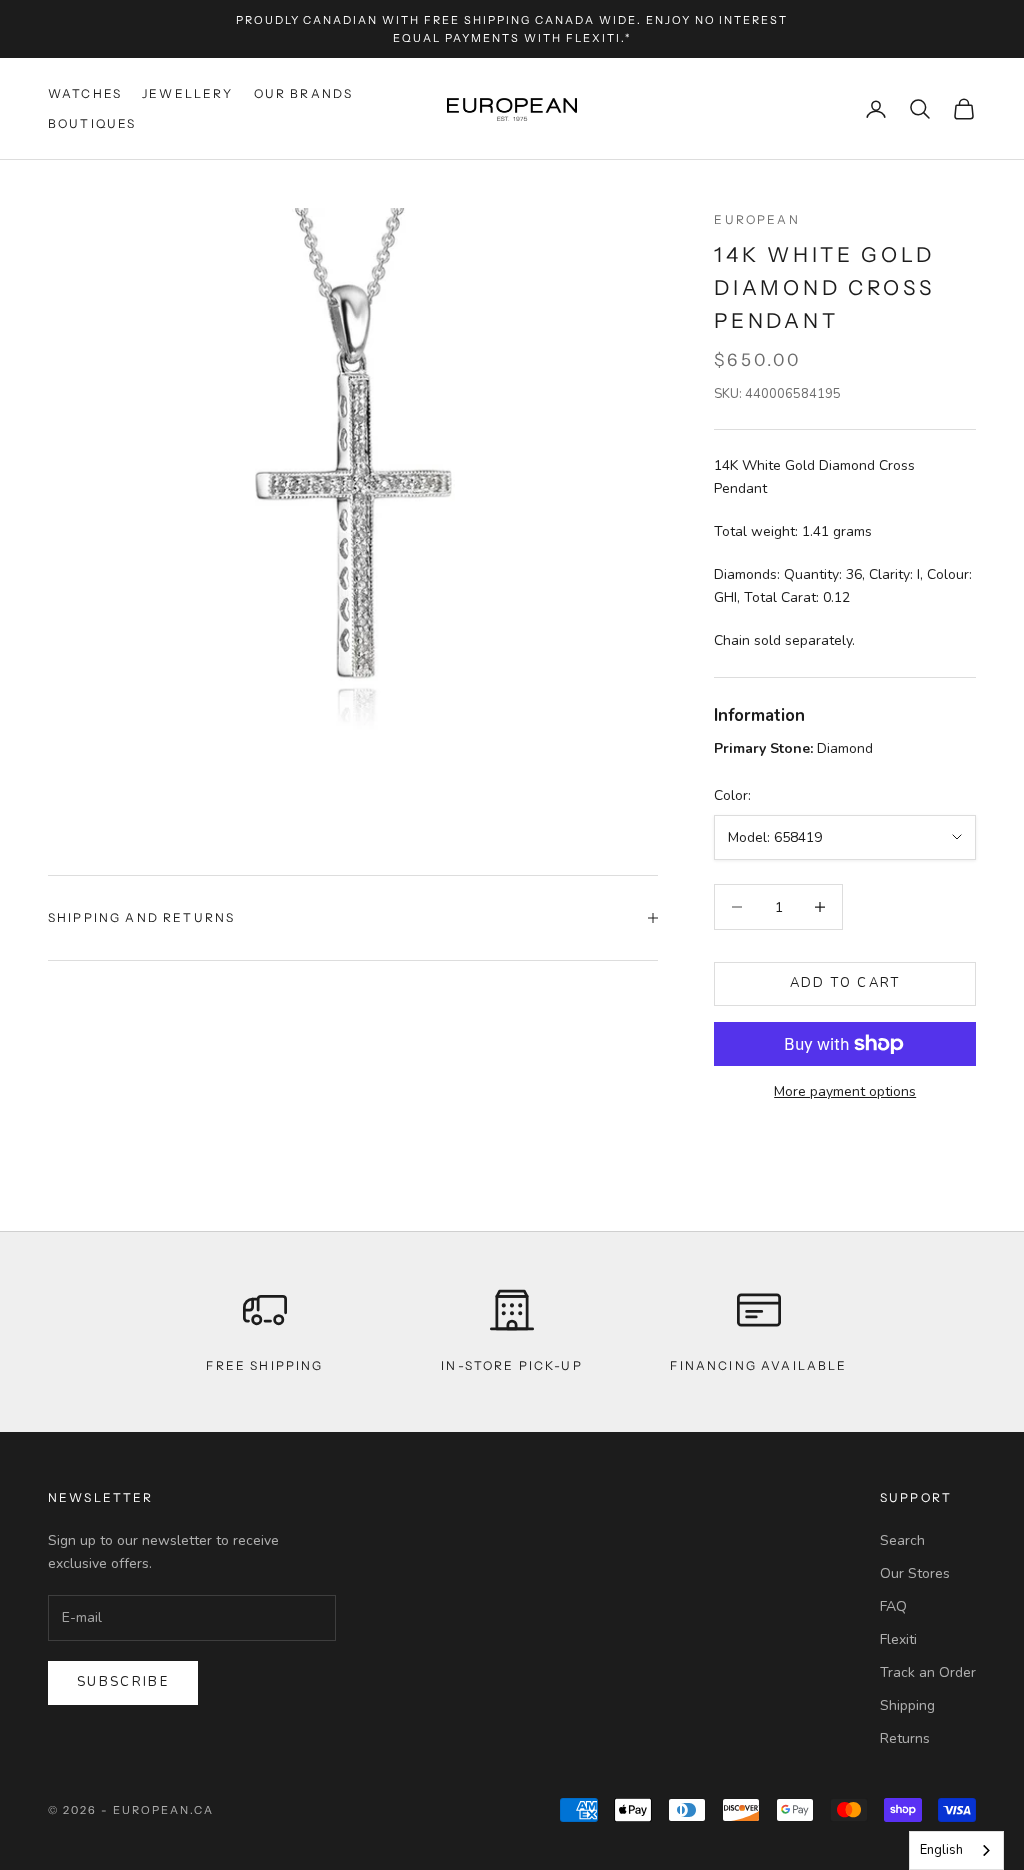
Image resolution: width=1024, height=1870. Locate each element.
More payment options (845, 1091)
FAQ (893, 1606)
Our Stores (915, 1573)
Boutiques (92, 123)
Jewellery (187, 93)
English (941, 1850)
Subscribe (123, 1682)
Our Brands (304, 93)
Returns (905, 1738)
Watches (85, 93)
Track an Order (928, 1672)
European (756, 219)
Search (902, 1540)
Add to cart (845, 983)
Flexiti (898, 1639)
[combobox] (956, 1850)
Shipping (907, 1705)
